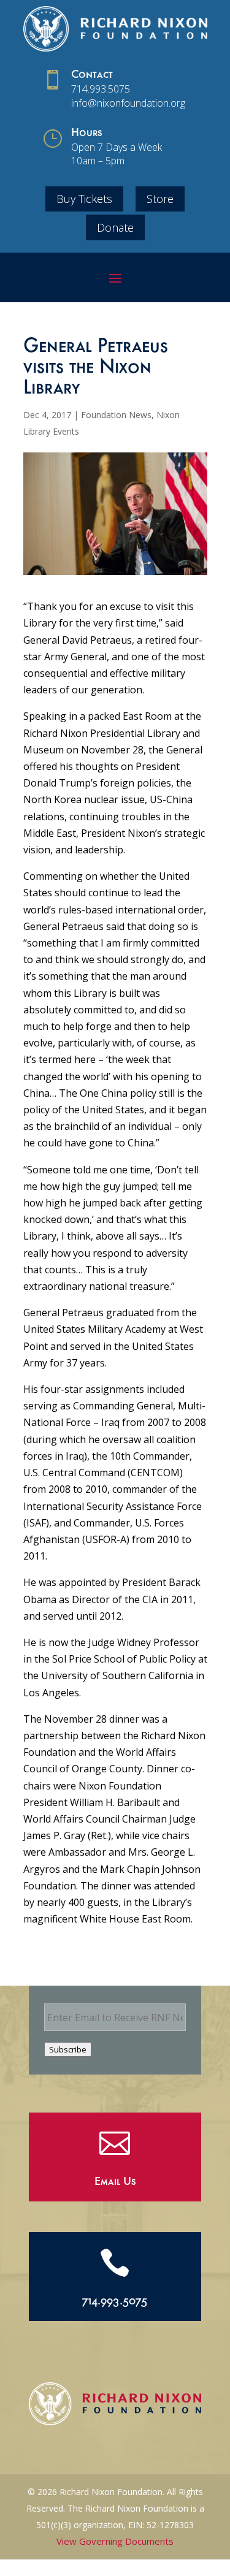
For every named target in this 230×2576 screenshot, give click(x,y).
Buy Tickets (84, 199)
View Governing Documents (115, 2541)
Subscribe (68, 2049)
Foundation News (116, 415)
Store (160, 199)
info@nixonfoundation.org (128, 103)
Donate (115, 227)
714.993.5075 (101, 89)
